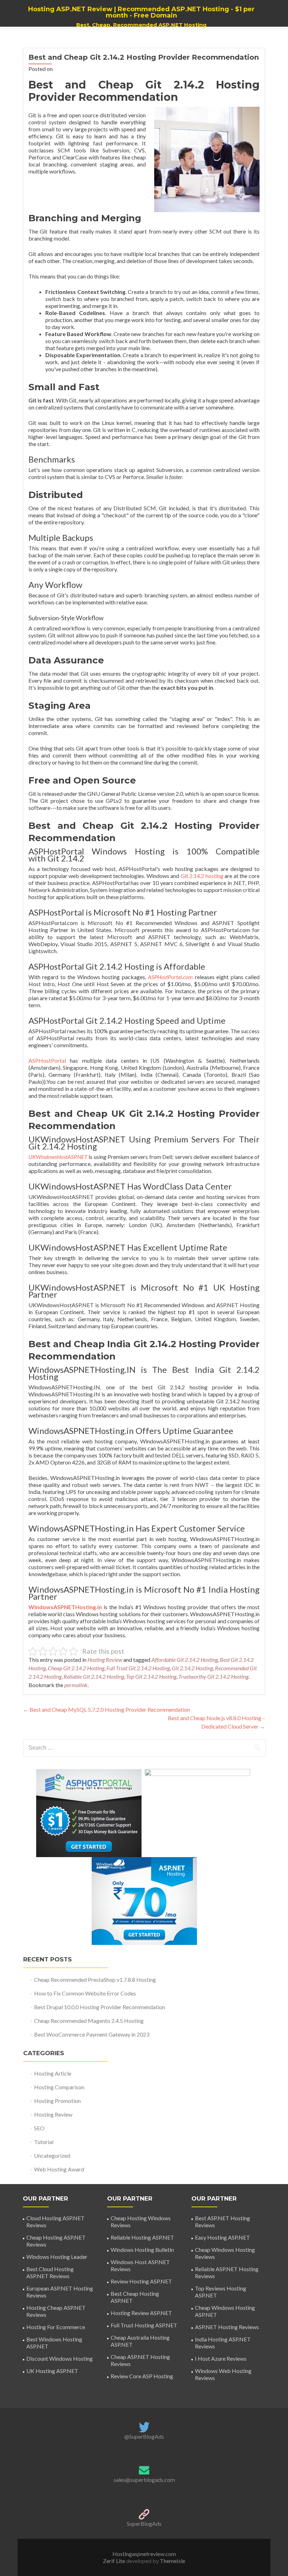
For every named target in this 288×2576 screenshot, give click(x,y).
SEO (39, 2128)
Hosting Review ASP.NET (141, 2313)
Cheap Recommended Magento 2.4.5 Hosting (89, 2021)
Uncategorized (52, 2155)
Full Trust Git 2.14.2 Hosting (138, 1668)
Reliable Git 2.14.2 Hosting (94, 1676)
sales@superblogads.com (144, 2480)
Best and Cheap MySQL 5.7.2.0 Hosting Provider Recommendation (106, 1709)
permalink (76, 1685)
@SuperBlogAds (144, 2436)
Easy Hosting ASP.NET (222, 2237)
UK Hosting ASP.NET (52, 2371)
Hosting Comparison (59, 2087)
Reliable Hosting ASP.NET (142, 2237)
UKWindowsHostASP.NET (58, 1157)
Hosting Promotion (57, 2101)
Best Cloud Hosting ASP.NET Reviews (50, 2272)
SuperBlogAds (144, 2523)
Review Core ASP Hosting (142, 2376)
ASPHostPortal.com (170, 977)
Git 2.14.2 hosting (202, 876)
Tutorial (44, 2142)
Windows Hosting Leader (57, 2257)
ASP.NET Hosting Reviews (227, 2327)
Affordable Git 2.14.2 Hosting (185, 1660)
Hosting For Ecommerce (56, 2327)
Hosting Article (53, 2073)
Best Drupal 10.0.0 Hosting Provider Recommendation (100, 2007)
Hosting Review (105, 1660)
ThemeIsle (172, 2561)
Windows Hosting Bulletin (142, 2250)
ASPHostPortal (47, 1060)
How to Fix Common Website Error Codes (85, 1993)
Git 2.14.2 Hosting (192, 1668)
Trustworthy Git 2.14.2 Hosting (213, 1676)
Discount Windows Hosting (60, 2358)
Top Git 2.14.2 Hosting (151, 1676)
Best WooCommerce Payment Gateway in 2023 (92, 2034)
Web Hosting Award (59, 2169)
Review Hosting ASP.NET (141, 2281)
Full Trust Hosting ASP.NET (144, 2325)
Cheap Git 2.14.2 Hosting (76, 1668)
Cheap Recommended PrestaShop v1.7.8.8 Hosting (95, 1979)
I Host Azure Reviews (221, 2358)
